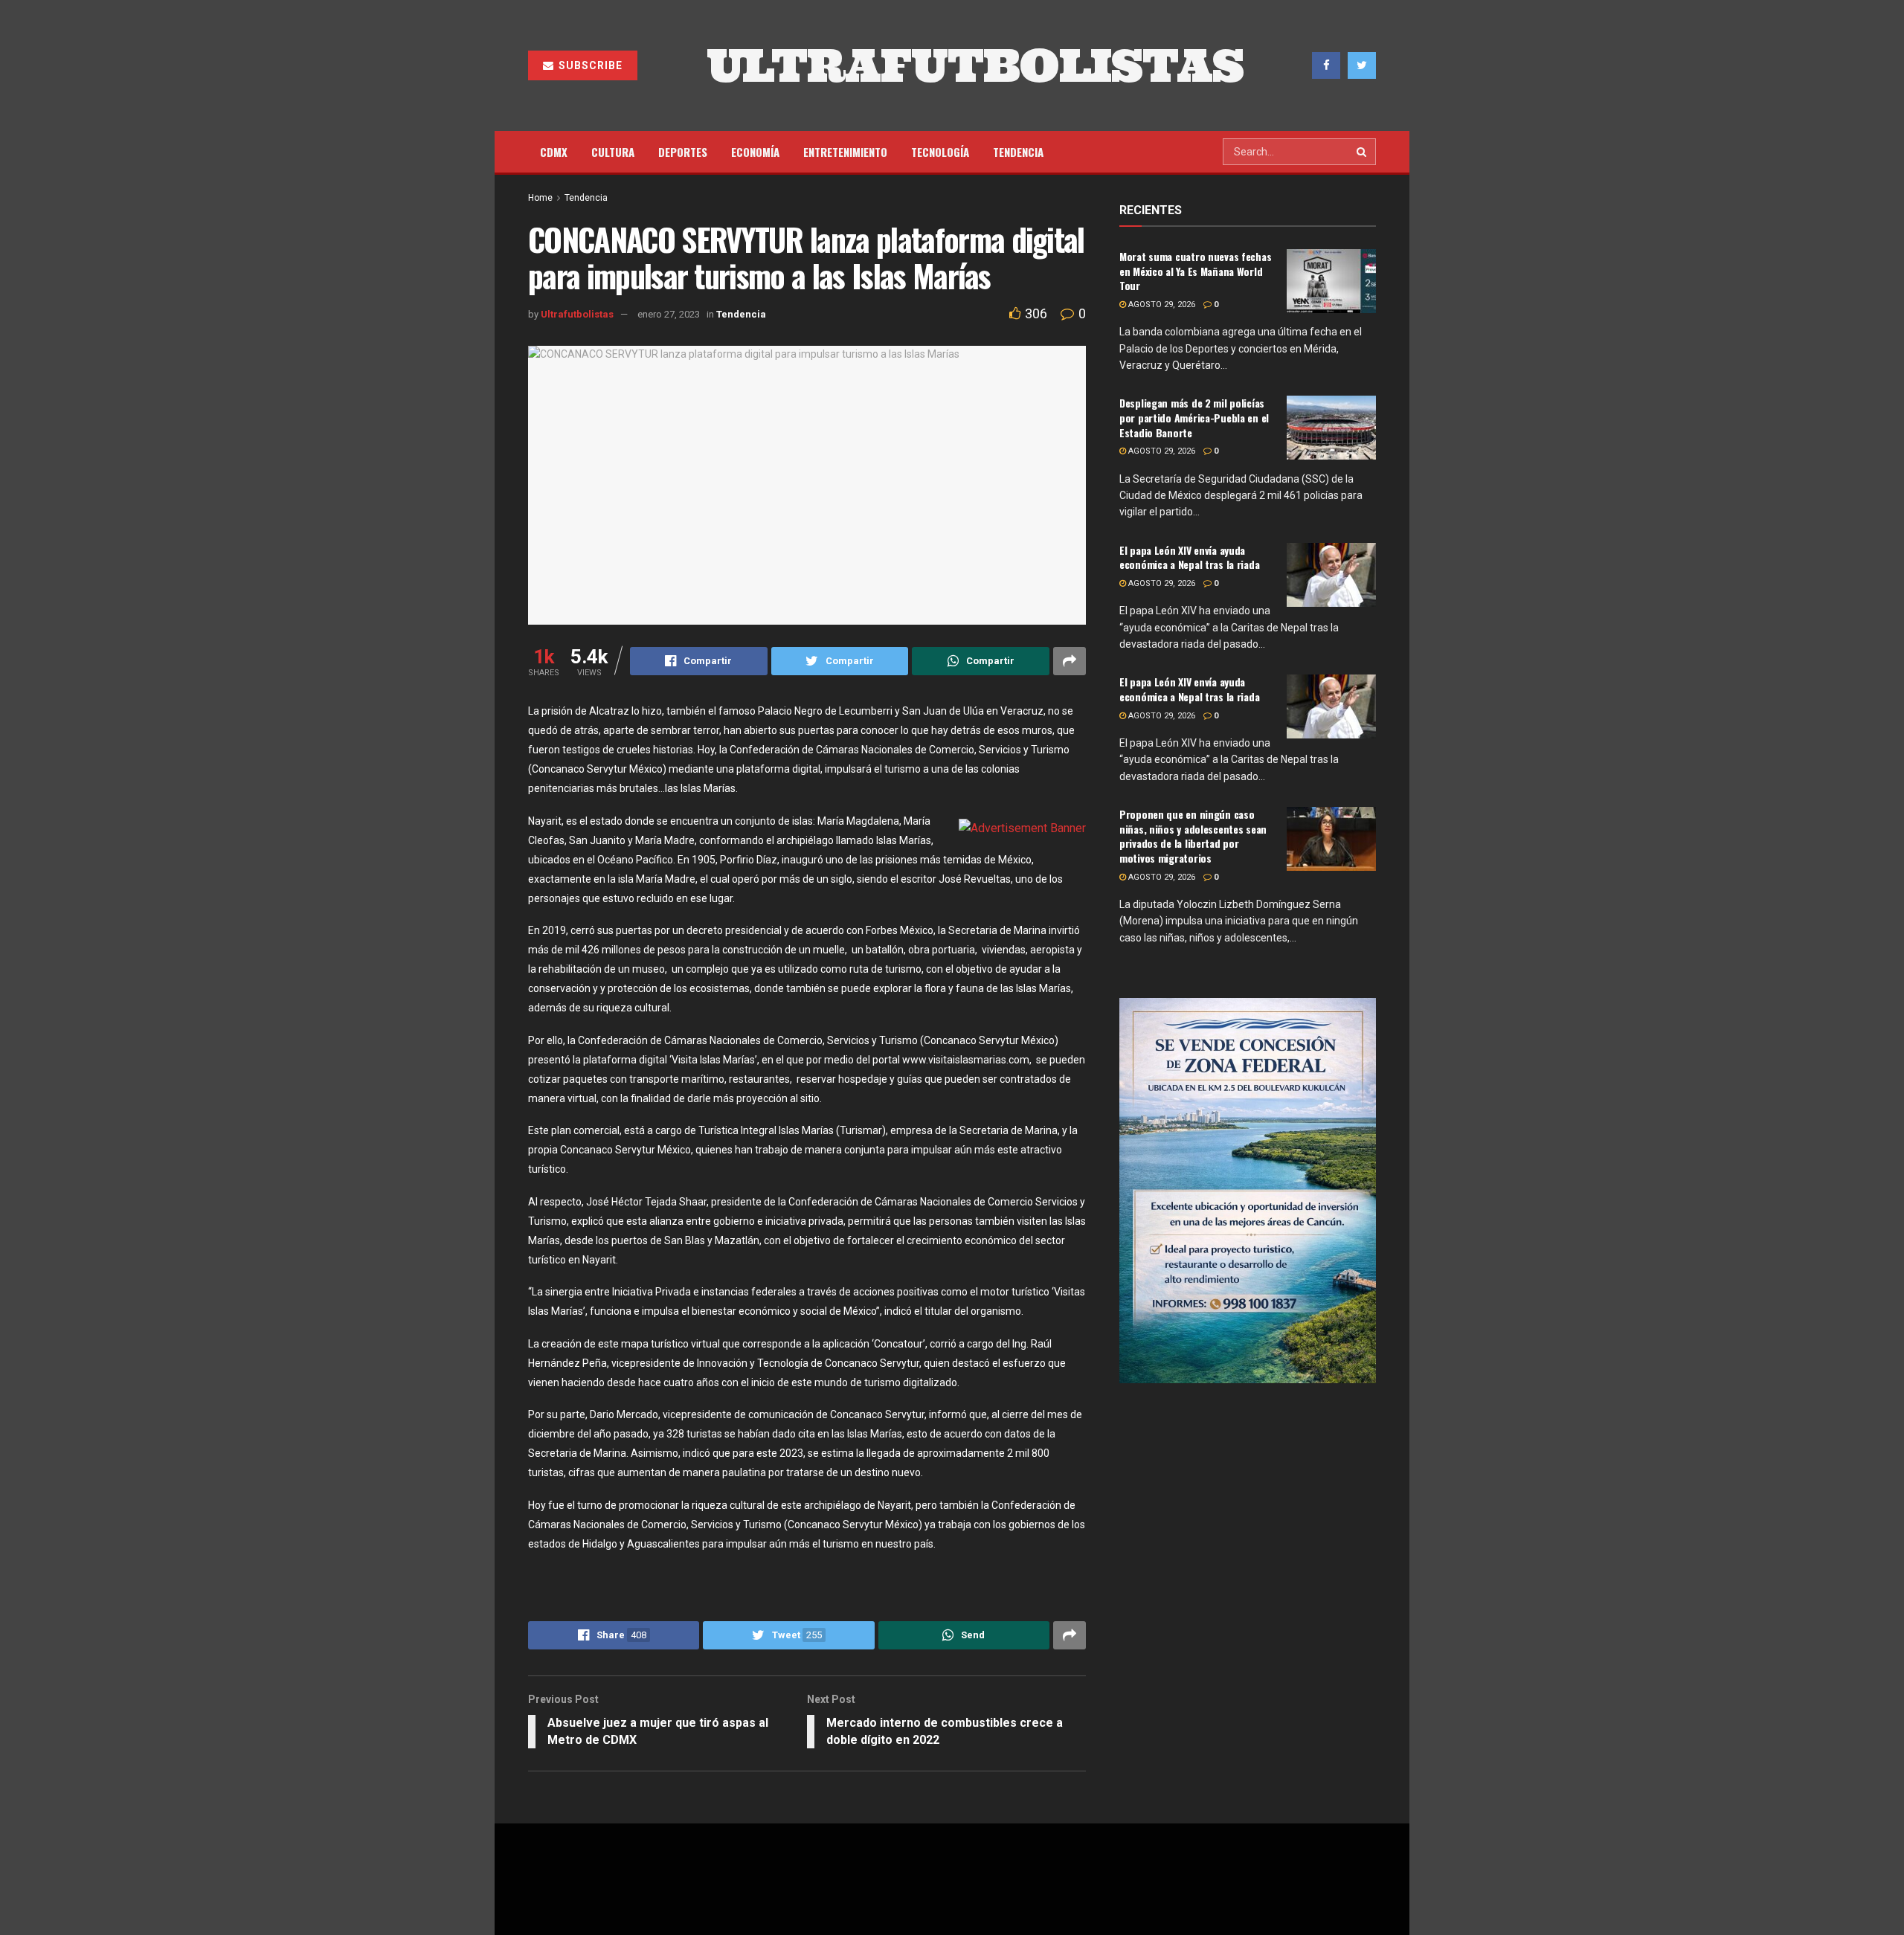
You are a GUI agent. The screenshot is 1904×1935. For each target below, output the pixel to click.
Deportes (683, 152)
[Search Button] (1363, 152)
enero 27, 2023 (669, 314)
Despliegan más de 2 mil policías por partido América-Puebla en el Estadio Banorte (1194, 417)
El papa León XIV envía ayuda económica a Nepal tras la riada (1189, 557)
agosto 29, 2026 (1161, 305)
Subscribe (589, 65)
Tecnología (940, 152)
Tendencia (1018, 152)
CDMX (554, 152)
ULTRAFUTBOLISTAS (975, 65)
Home (540, 198)
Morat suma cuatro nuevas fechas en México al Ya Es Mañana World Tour (1195, 271)
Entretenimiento (845, 152)
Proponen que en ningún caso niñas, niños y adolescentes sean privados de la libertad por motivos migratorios (1193, 836)
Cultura (613, 152)
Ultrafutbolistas (577, 314)
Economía (755, 152)
